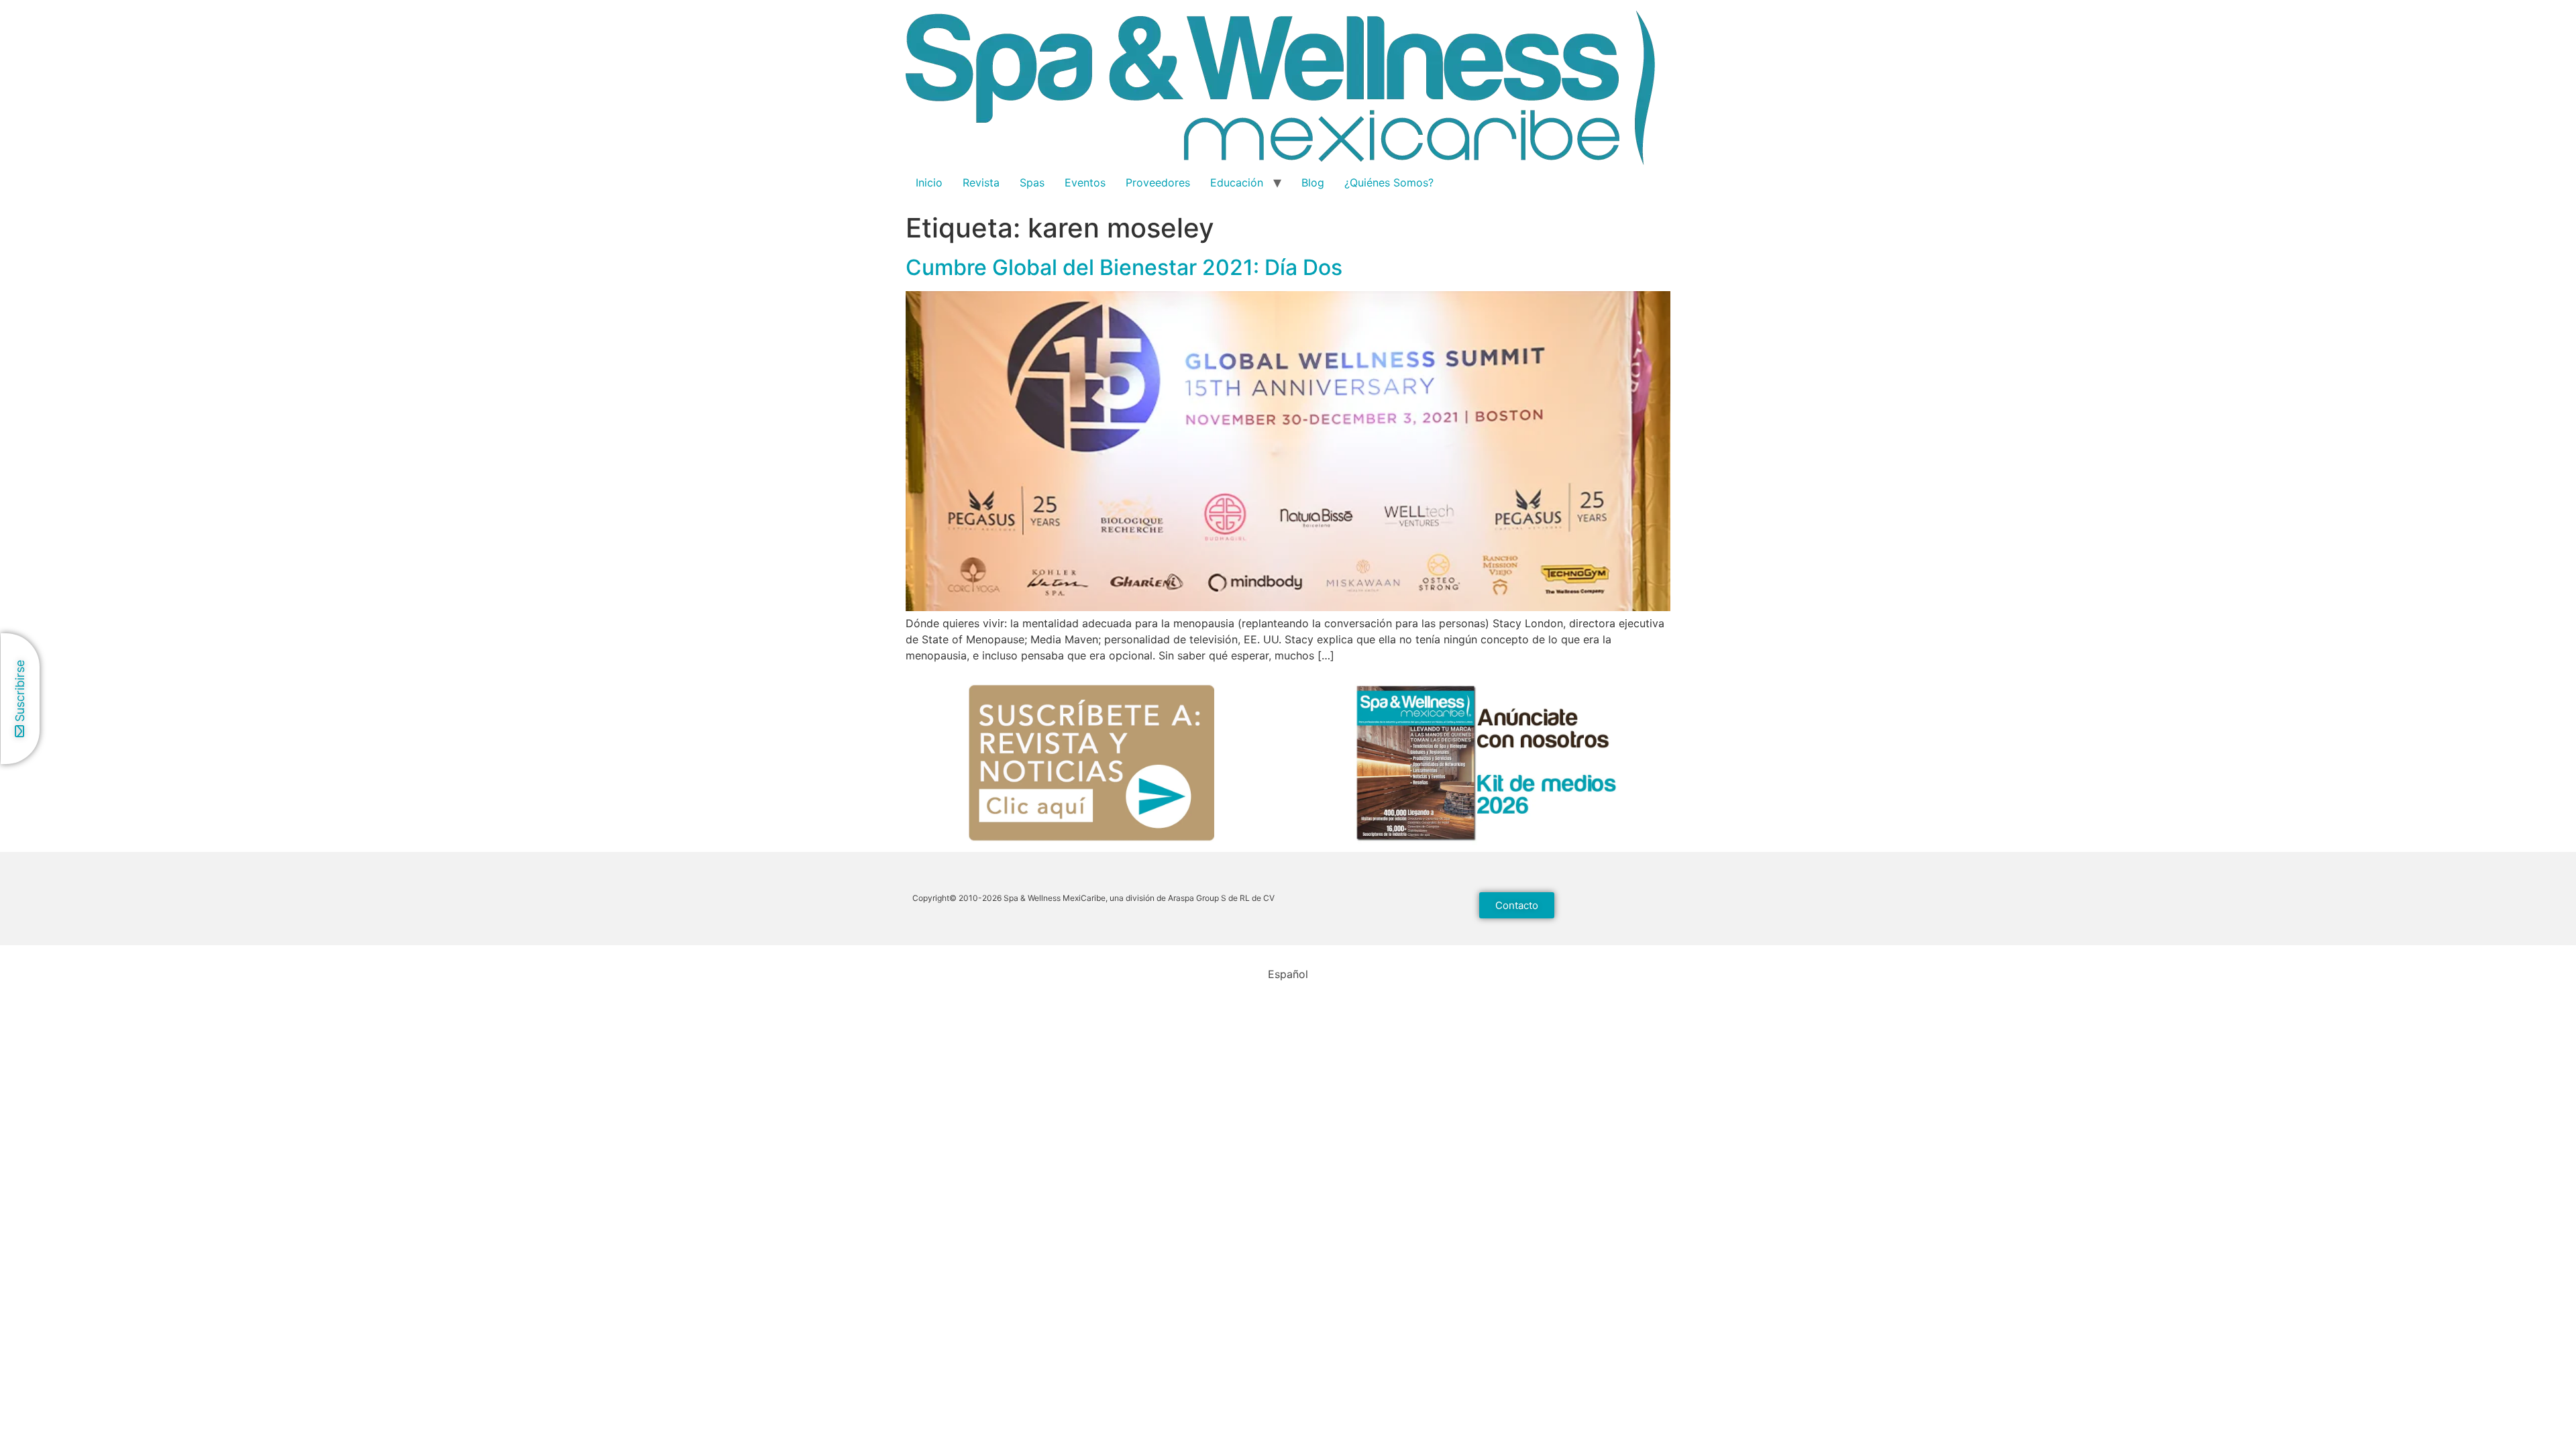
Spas (1032, 182)
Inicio (929, 182)
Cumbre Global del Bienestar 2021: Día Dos (1124, 267)
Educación (1237, 182)
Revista (981, 182)
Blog (1313, 182)
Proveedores (1158, 182)
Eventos (1085, 182)
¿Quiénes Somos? (1389, 182)
